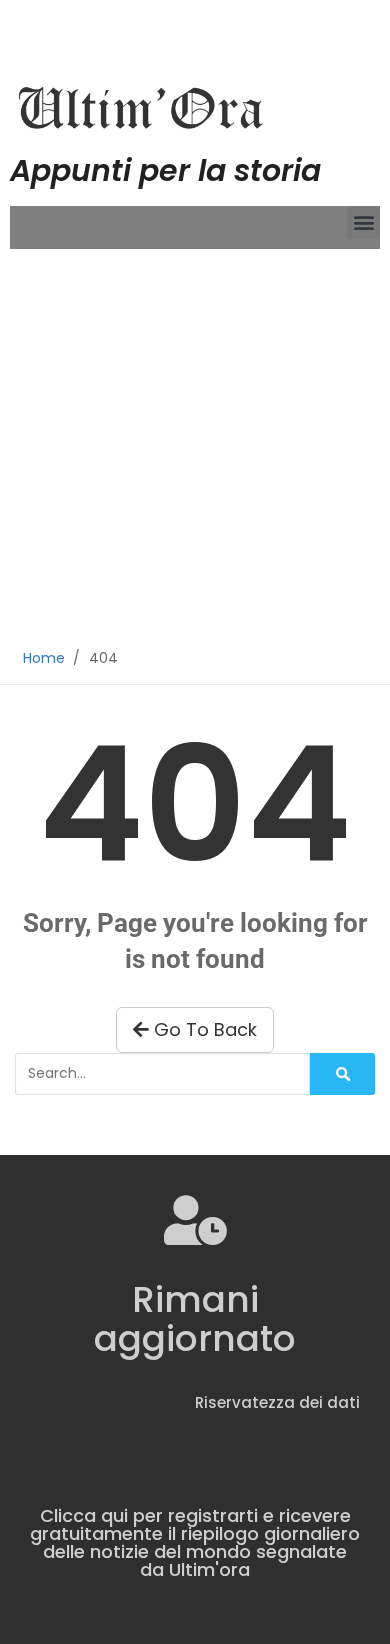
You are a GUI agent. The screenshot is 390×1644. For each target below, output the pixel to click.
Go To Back (203, 1029)
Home (44, 658)
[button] (363, 222)
